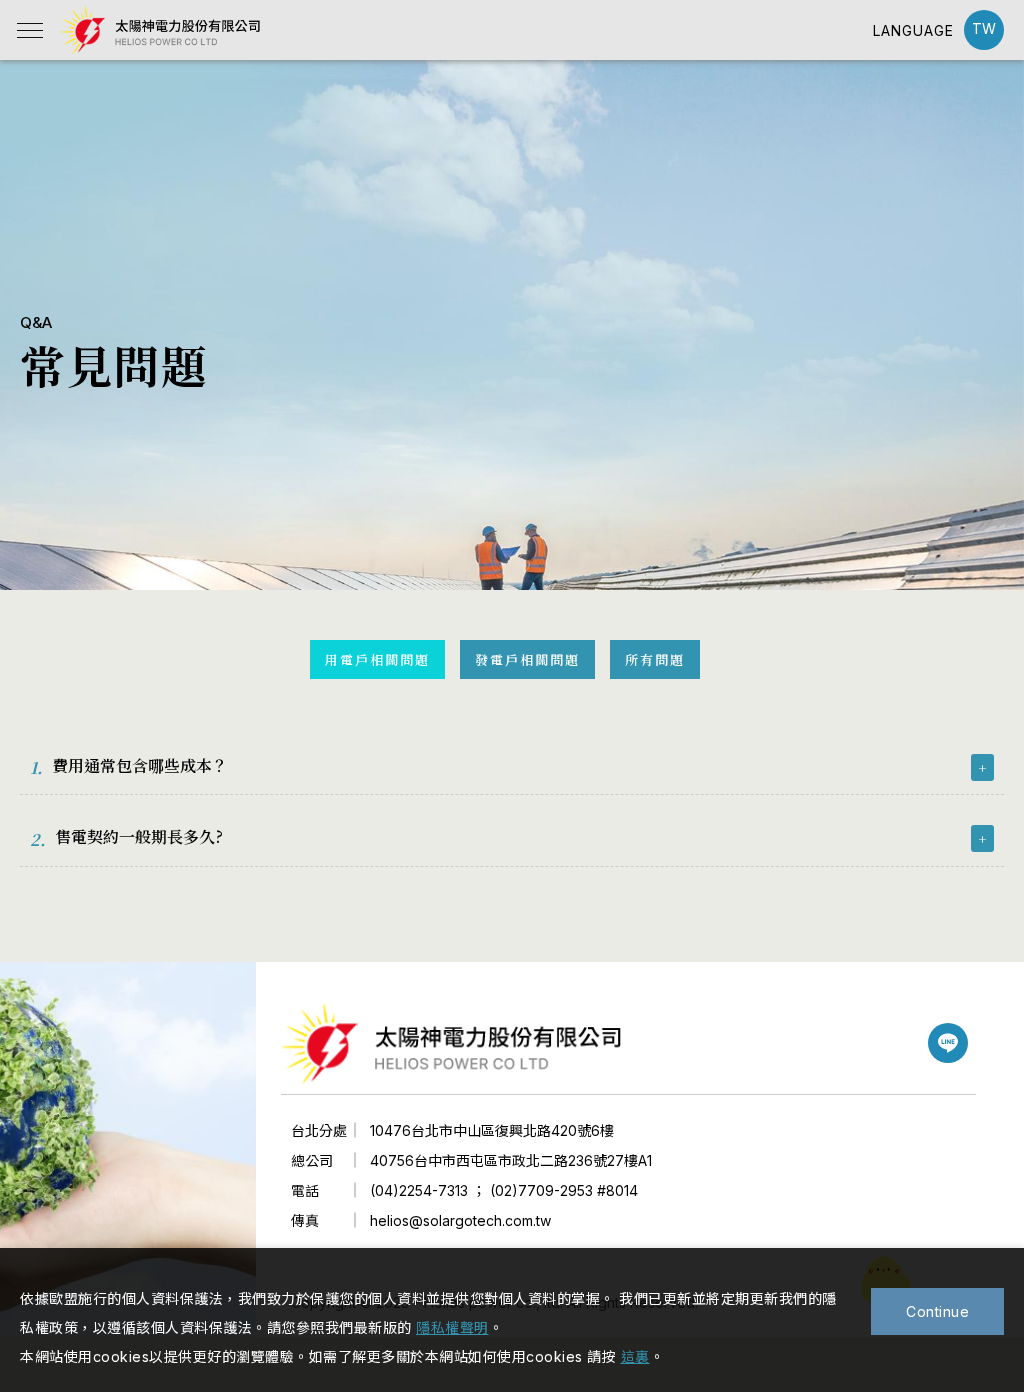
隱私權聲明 (452, 1327)
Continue (937, 1311)
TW (984, 28)
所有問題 (655, 659)
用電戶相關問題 (377, 659)
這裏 (635, 1356)
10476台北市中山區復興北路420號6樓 (492, 1130)
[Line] (948, 1043)
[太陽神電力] (451, 1043)
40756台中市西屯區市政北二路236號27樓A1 (511, 1160)
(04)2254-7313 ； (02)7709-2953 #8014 (504, 1190)
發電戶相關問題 (527, 659)
